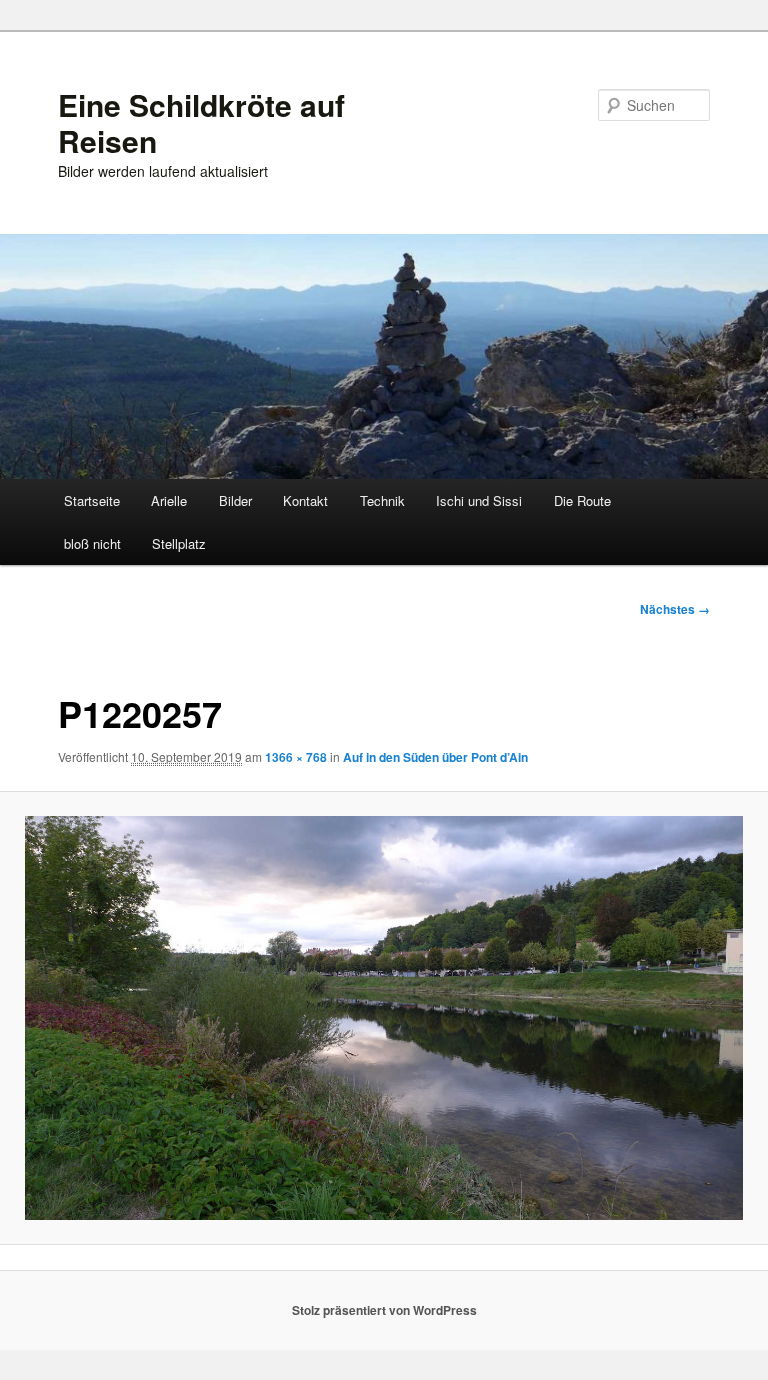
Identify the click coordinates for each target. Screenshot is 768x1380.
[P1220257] (384, 1018)
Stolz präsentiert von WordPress (384, 1310)
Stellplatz (179, 543)
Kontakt (305, 500)
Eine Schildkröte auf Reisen (201, 122)
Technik (382, 500)
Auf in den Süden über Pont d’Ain (435, 757)
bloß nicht (92, 543)
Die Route (582, 500)
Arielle (169, 500)
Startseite (92, 500)
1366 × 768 (296, 757)
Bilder (235, 500)
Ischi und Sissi (479, 500)
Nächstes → (675, 609)
